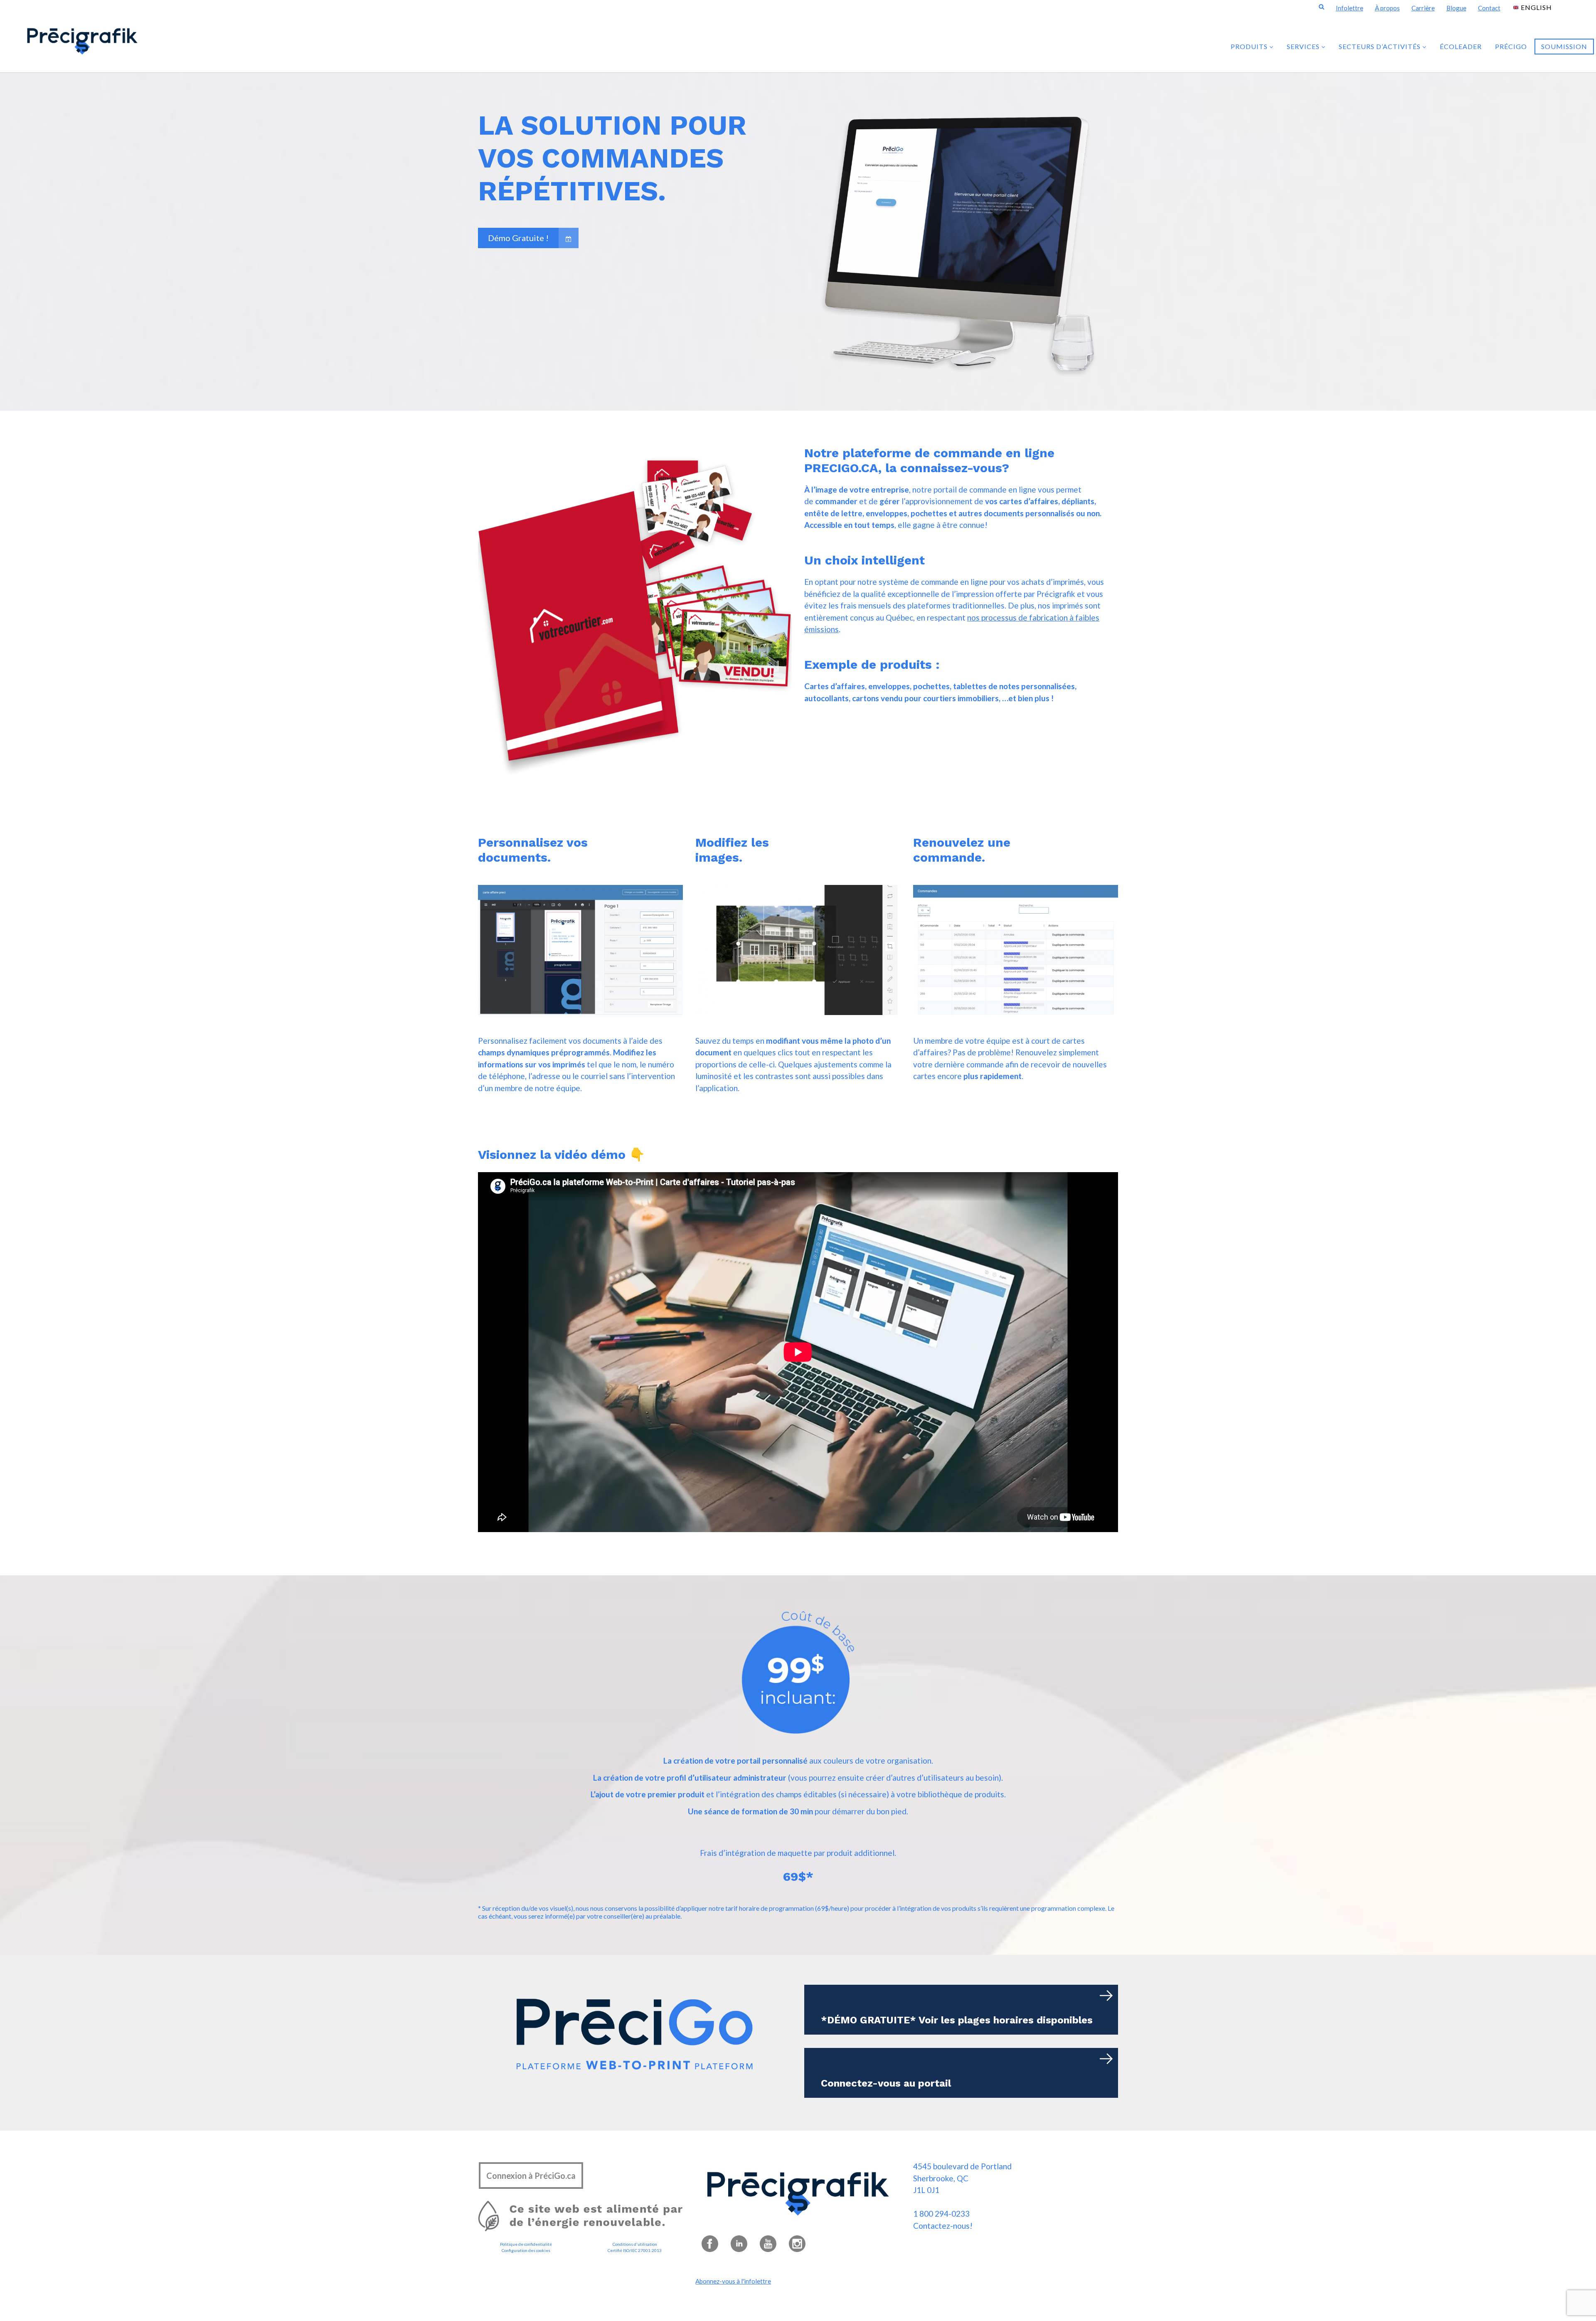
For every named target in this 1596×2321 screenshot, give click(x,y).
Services (1304, 46)
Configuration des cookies (526, 2250)
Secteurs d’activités (1380, 46)
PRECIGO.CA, (845, 468)
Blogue (1456, 8)
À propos (1387, 8)
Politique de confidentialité (526, 2244)
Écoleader (1461, 46)
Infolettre (1350, 8)
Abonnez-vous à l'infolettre (733, 2281)
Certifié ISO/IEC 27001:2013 (635, 2250)
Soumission (1564, 46)
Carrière (1423, 8)
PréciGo (1511, 46)
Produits (1250, 46)
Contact (1489, 8)
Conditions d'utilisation (635, 2244)
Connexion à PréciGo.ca (531, 2176)
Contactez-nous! (943, 2226)
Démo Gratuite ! (518, 238)
